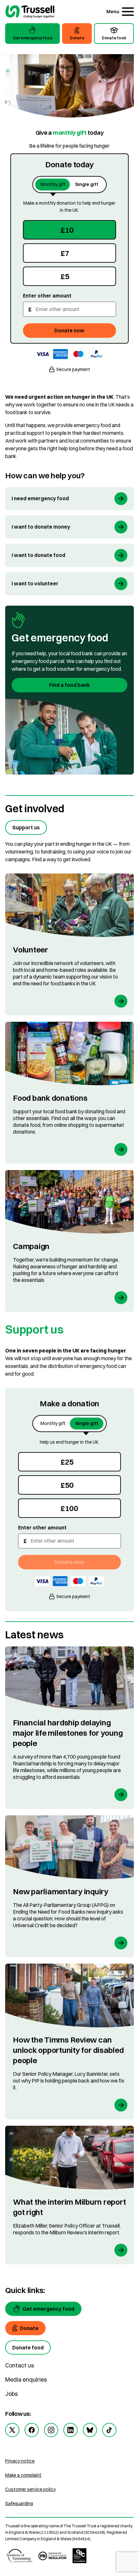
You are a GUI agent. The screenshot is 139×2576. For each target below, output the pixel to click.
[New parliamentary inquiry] (69, 1886)
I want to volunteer (35, 583)
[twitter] (12, 2430)
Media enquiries (26, 2380)
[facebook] (32, 2430)
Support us (26, 827)
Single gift (87, 184)
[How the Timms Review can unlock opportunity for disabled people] (69, 2041)
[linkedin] (70, 2430)
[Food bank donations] (69, 1093)
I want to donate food (38, 555)
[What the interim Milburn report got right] (69, 2195)
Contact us (20, 2365)
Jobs (11, 2394)
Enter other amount (47, 296)
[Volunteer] (69, 944)
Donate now (69, 330)
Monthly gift (53, 184)
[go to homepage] (30, 12)
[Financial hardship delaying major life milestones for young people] (69, 1728)
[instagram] (51, 2430)
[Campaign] (69, 1241)
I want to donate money (41, 527)
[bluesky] (90, 2430)
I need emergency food (40, 498)
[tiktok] (109, 2430)
